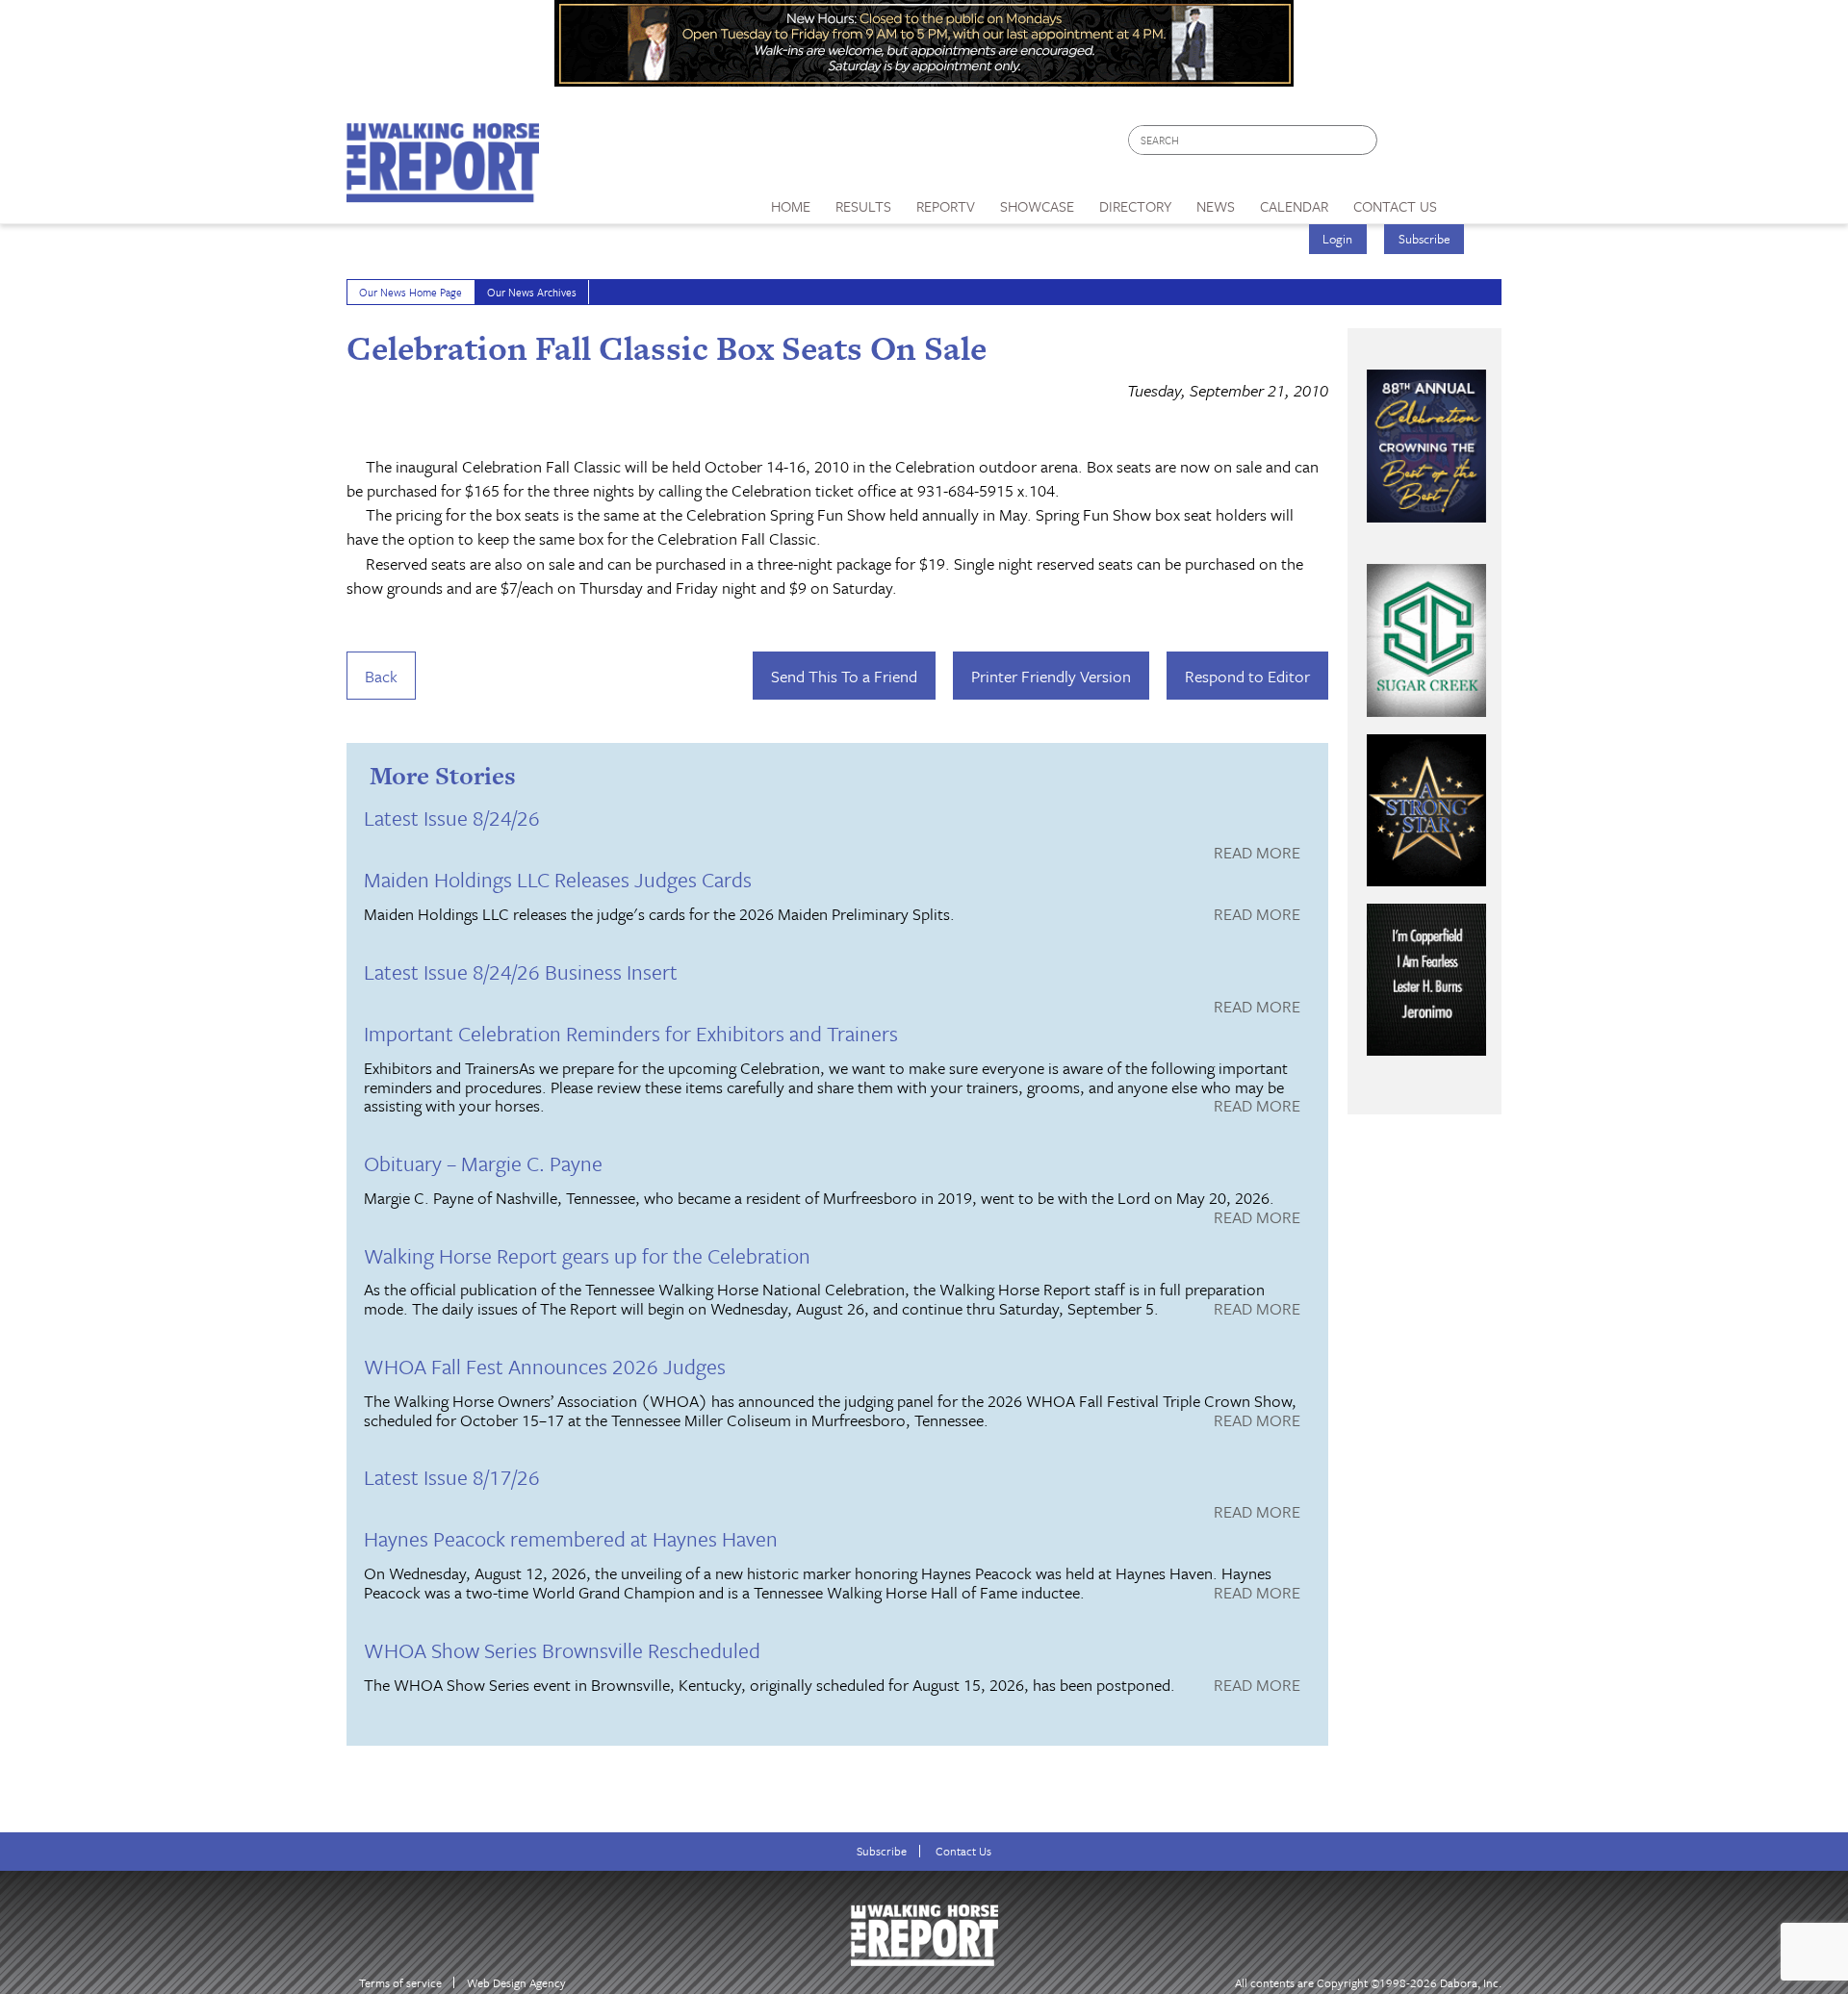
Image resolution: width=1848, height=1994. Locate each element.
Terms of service (400, 1983)
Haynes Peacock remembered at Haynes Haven (571, 1538)
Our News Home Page (411, 292)
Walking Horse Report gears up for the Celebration (587, 1255)
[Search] (1364, 140)
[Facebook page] (1402, 145)
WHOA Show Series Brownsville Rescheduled (562, 1650)
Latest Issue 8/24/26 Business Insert (521, 971)
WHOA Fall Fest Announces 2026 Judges (545, 1366)
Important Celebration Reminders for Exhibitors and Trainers (631, 1033)
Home (791, 206)
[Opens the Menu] (1476, 200)
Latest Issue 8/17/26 (452, 1477)
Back (381, 676)
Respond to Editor (1247, 676)
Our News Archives (532, 292)
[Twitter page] (1438, 145)
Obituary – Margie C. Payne (483, 1163)
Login (1337, 239)
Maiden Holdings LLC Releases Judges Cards (558, 879)
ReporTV (946, 206)
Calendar (1294, 206)
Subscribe (1424, 239)
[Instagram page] (1475, 145)
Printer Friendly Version (1051, 676)
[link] (791, 201)
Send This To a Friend (844, 676)
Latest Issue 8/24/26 (452, 818)
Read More (1257, 854)
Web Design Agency (516, 1983)
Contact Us (963, 1851)
